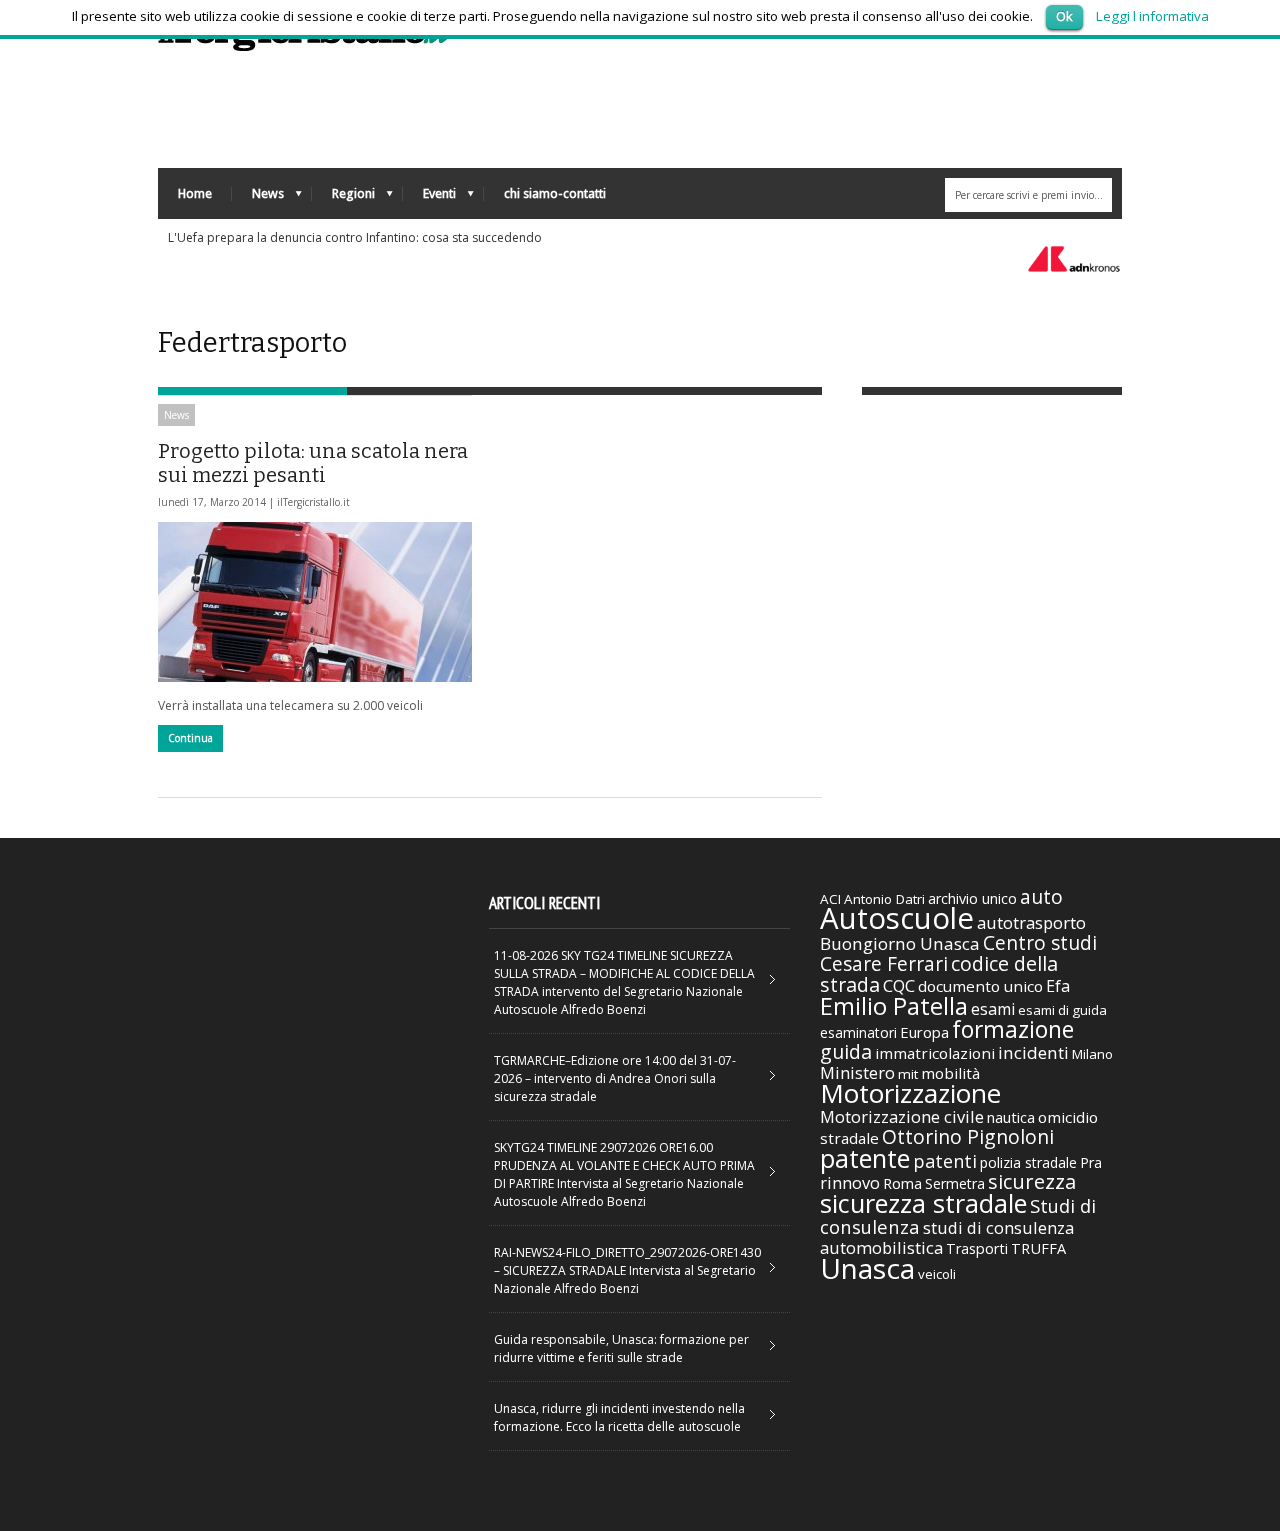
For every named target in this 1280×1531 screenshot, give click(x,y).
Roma (902, 1183)
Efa (1058, 986)
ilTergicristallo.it (313, 502)
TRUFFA (1038, 1248)
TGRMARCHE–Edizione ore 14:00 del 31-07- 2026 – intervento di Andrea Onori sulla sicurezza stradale (615, 1078)
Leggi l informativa (1152, 16)
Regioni (343, 198)
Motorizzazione (910, 1093)
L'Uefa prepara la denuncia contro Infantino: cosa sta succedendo (355, 237)
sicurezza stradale (923, 1203)
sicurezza (1032, 1181)
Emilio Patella (894, 1006)
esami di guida (1062, 1010)
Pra (1091, 1162)
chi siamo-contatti (555, 193)
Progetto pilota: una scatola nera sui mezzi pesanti (313, 463)
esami (993, 1009)
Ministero (857, 1072)
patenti (945, 1161)
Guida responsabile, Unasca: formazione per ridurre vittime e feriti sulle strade (621, 1348)
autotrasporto (1031, 922)
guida (846, 1051)
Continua (190, 738)
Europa (924, 1032)
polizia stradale (1028, 1162)
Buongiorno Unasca (900, 943)
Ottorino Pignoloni (968, 1136)
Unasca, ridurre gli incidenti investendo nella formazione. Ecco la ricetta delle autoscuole (619, 1417)
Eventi (429, 198)
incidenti (1033, 1052)
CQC (899, 985)
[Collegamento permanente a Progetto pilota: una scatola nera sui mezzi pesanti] (315, 602)
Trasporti (977, 1248)
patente (865, 1158)
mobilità (950, 1073)
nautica (1011, 1117)
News (258, 198)
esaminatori (858, 1032)
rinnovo (850, 1182)
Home (195, 193)
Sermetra (955, 1183)
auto (1041, 896)
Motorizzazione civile (902, 1116)
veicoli (937, 1274)
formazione (1013, 1029)
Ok (1064, 16)
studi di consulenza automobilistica (947, 1237)
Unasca (867, 1268)
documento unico (980, 986)
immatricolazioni (935, 1053)
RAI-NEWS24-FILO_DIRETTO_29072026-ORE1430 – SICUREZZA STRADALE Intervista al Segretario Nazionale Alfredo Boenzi (627, 1270)
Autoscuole (897, 918)
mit (908, 1074)
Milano (1092, 1054)
